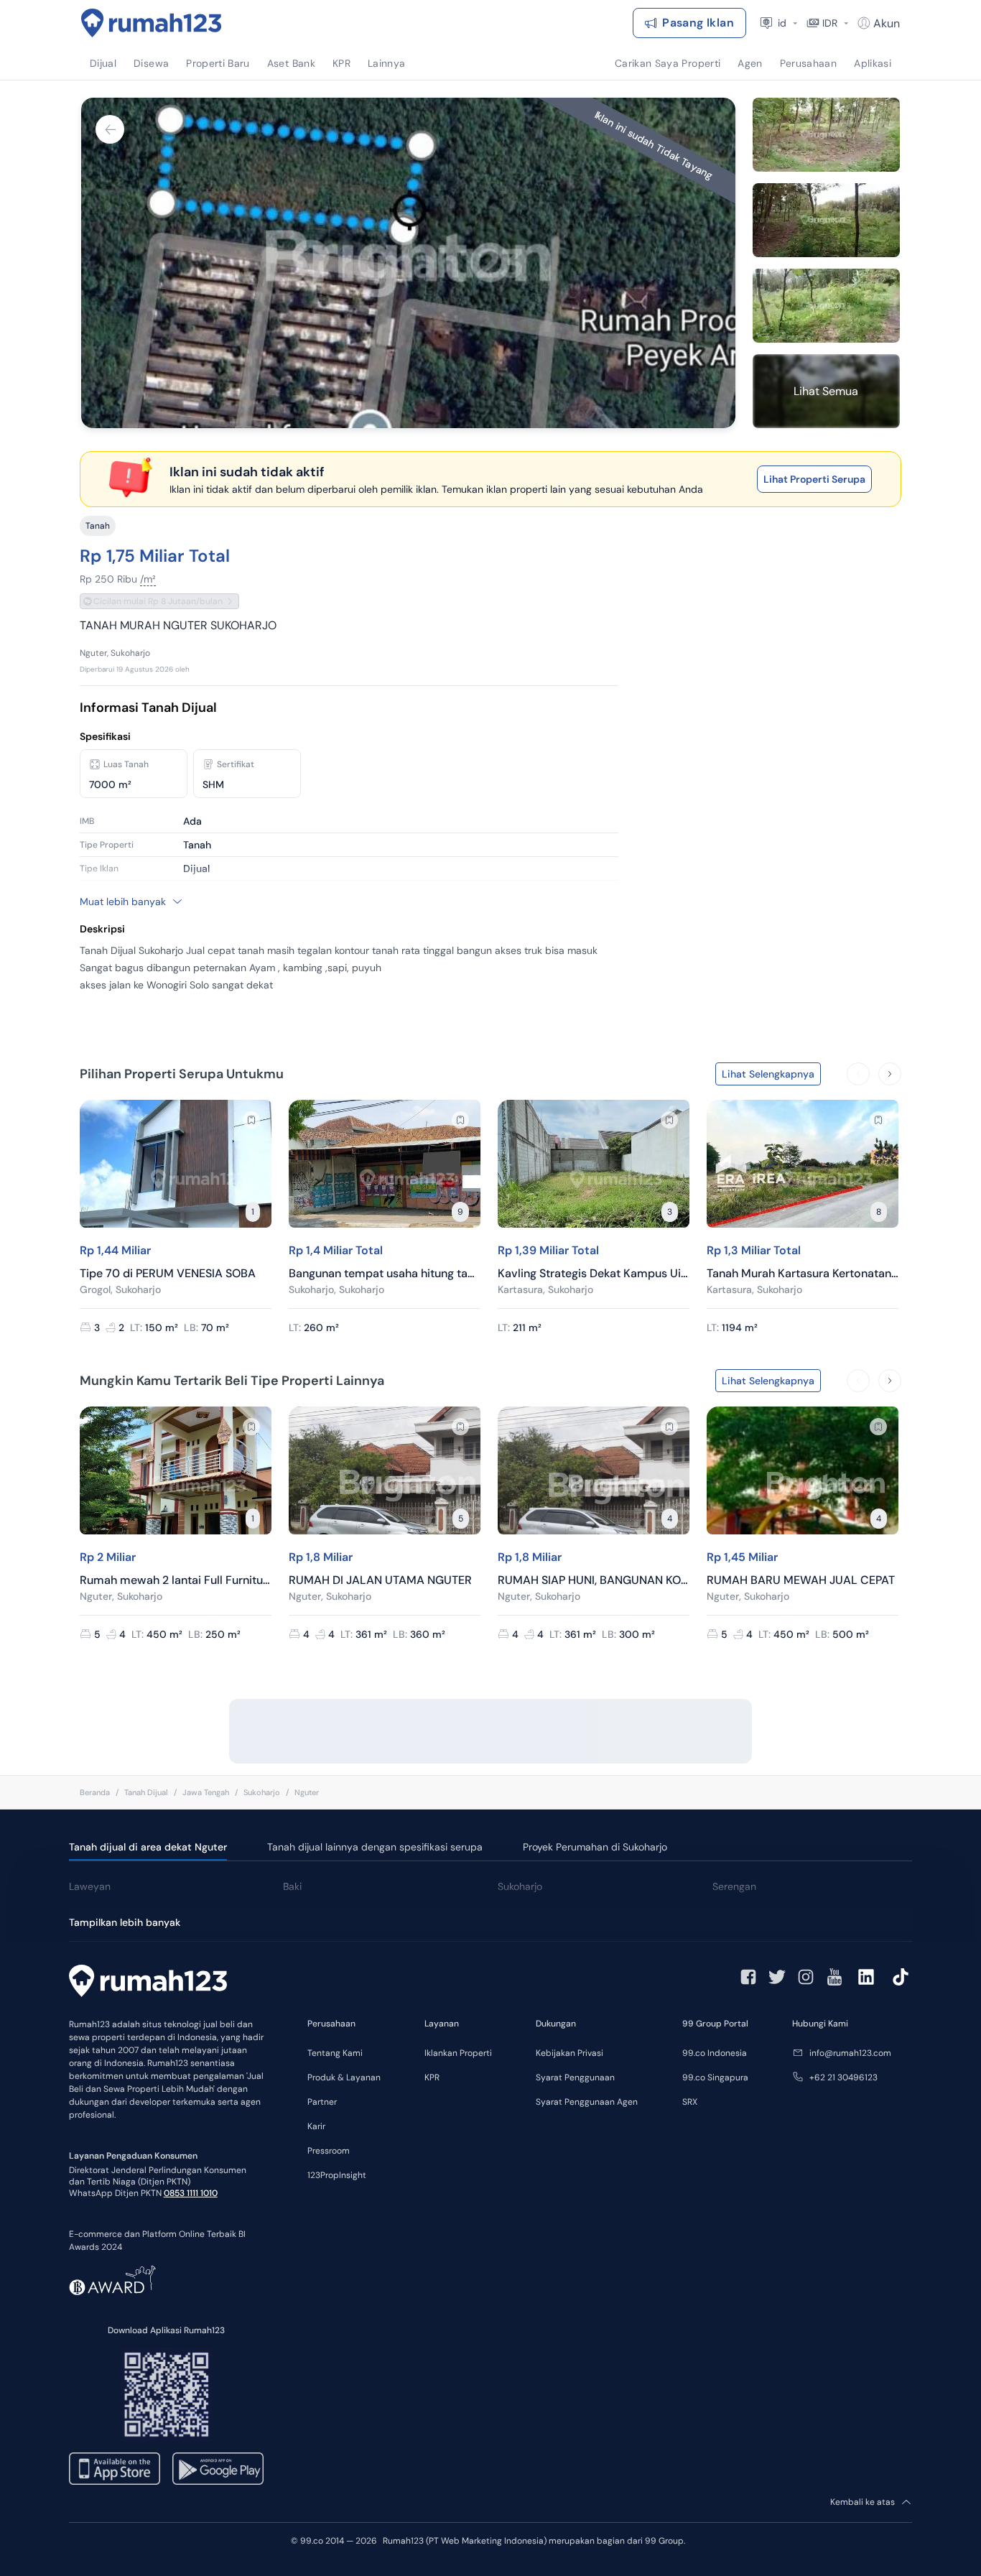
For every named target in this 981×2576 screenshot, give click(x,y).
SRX (690, 2102)
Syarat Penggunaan (575, 2077)
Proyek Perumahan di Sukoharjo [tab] (595, 1847)
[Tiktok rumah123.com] (901, 1977)
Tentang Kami (335, 2053)
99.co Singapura (715, 2077)
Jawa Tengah (206, 1792)
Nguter (307, 1792)
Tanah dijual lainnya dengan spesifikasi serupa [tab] (375, 1847)
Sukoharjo (262, 1792)
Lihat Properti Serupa (814, 479)
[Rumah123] (152, 23)
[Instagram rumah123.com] (806, 1977)
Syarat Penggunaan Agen (587, 2102)
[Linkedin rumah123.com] (866, 1977)
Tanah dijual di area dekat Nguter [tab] (148, 1847)
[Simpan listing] (251, 1120)
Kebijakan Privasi (569, 2053)
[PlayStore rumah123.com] (218, 2469)
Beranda (95, 1792)
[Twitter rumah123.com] (777, 1977)
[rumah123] (148, 1983)
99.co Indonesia (715, 2053)
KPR (432, 2077)
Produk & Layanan (344, 2077)
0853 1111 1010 (191, 2193)
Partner (322, 2102)
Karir (316, 2126)
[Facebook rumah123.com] (748, 1977)
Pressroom (329, 2151)
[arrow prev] (858, 1074)
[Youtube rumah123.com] (834, 1977)
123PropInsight (337, 2175)
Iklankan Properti (458, 2053)
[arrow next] (890, 1074)
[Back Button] (110, 129)
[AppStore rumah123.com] (115, 2469)
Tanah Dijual (146, 1792)
